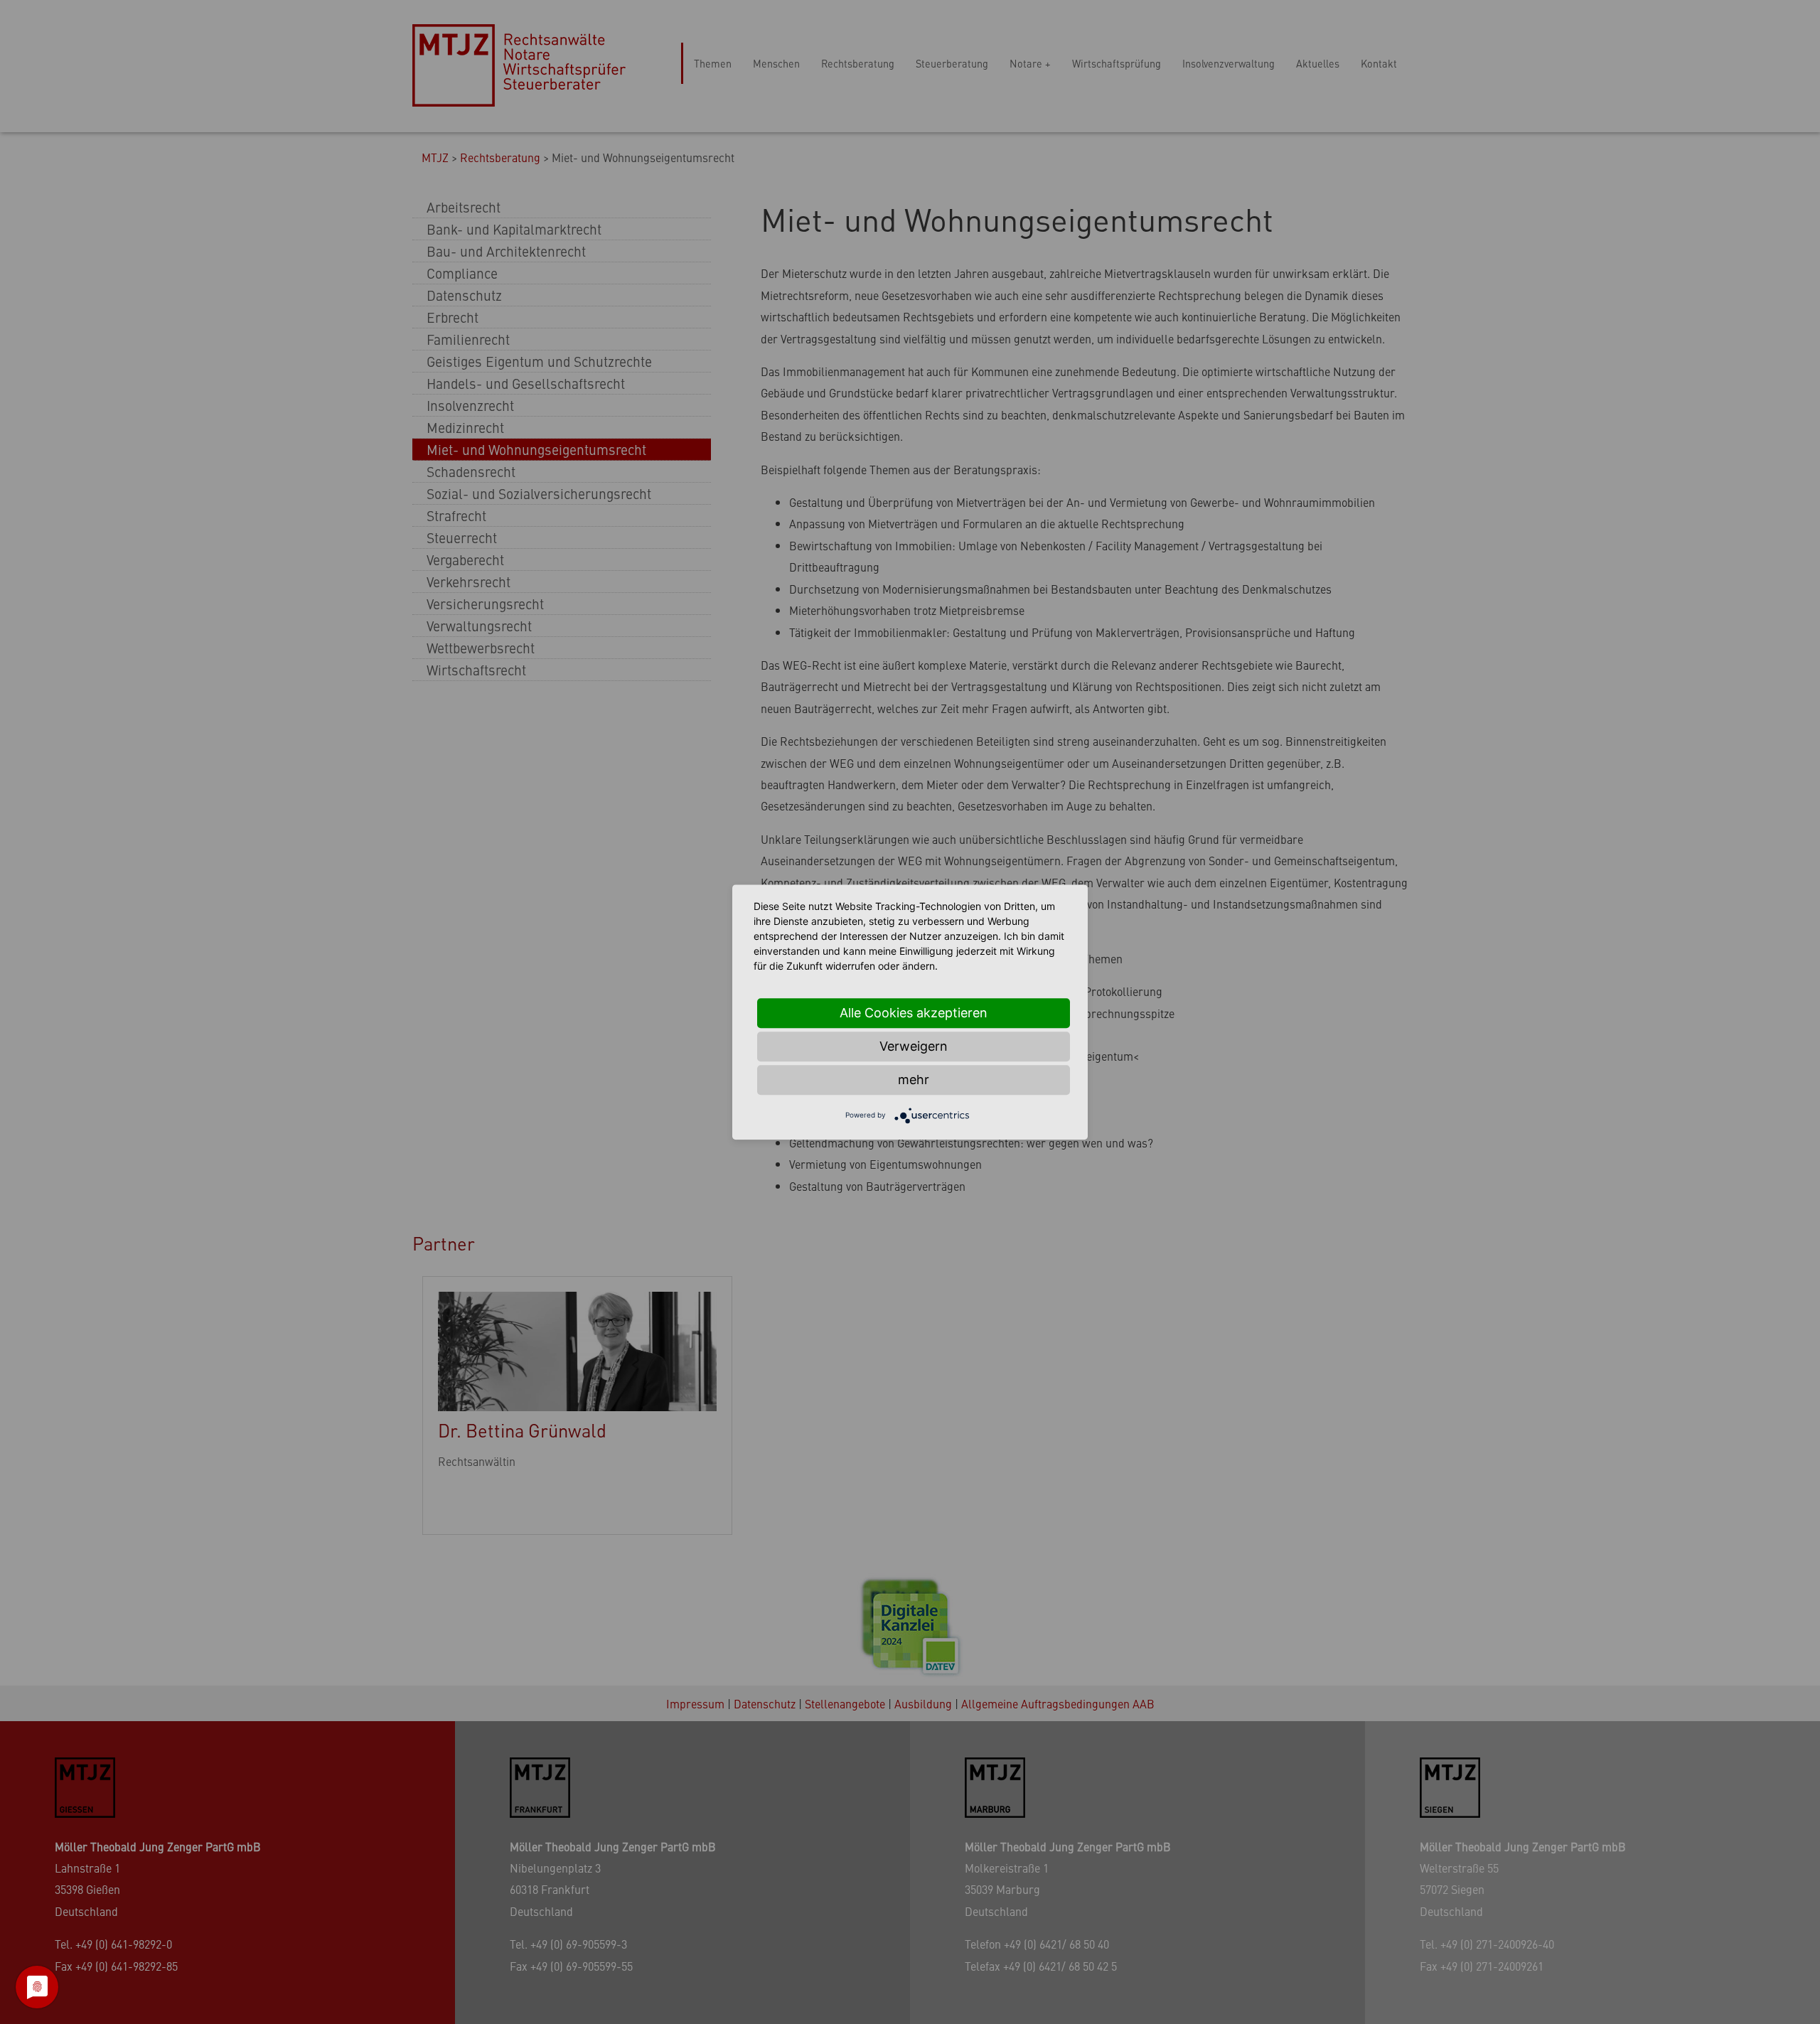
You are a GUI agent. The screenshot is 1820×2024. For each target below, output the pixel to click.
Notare (1026, 63)
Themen (713, 63)
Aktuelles (1318, 63)
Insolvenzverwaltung (1228, 63)
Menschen (776, 63)
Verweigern (914, 1046)
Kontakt (1379, 63)
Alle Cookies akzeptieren (914, 1013)
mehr (914, 1080)
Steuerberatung (952, 63)
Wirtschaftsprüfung (1117, 63)
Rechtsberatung (858, 63)
